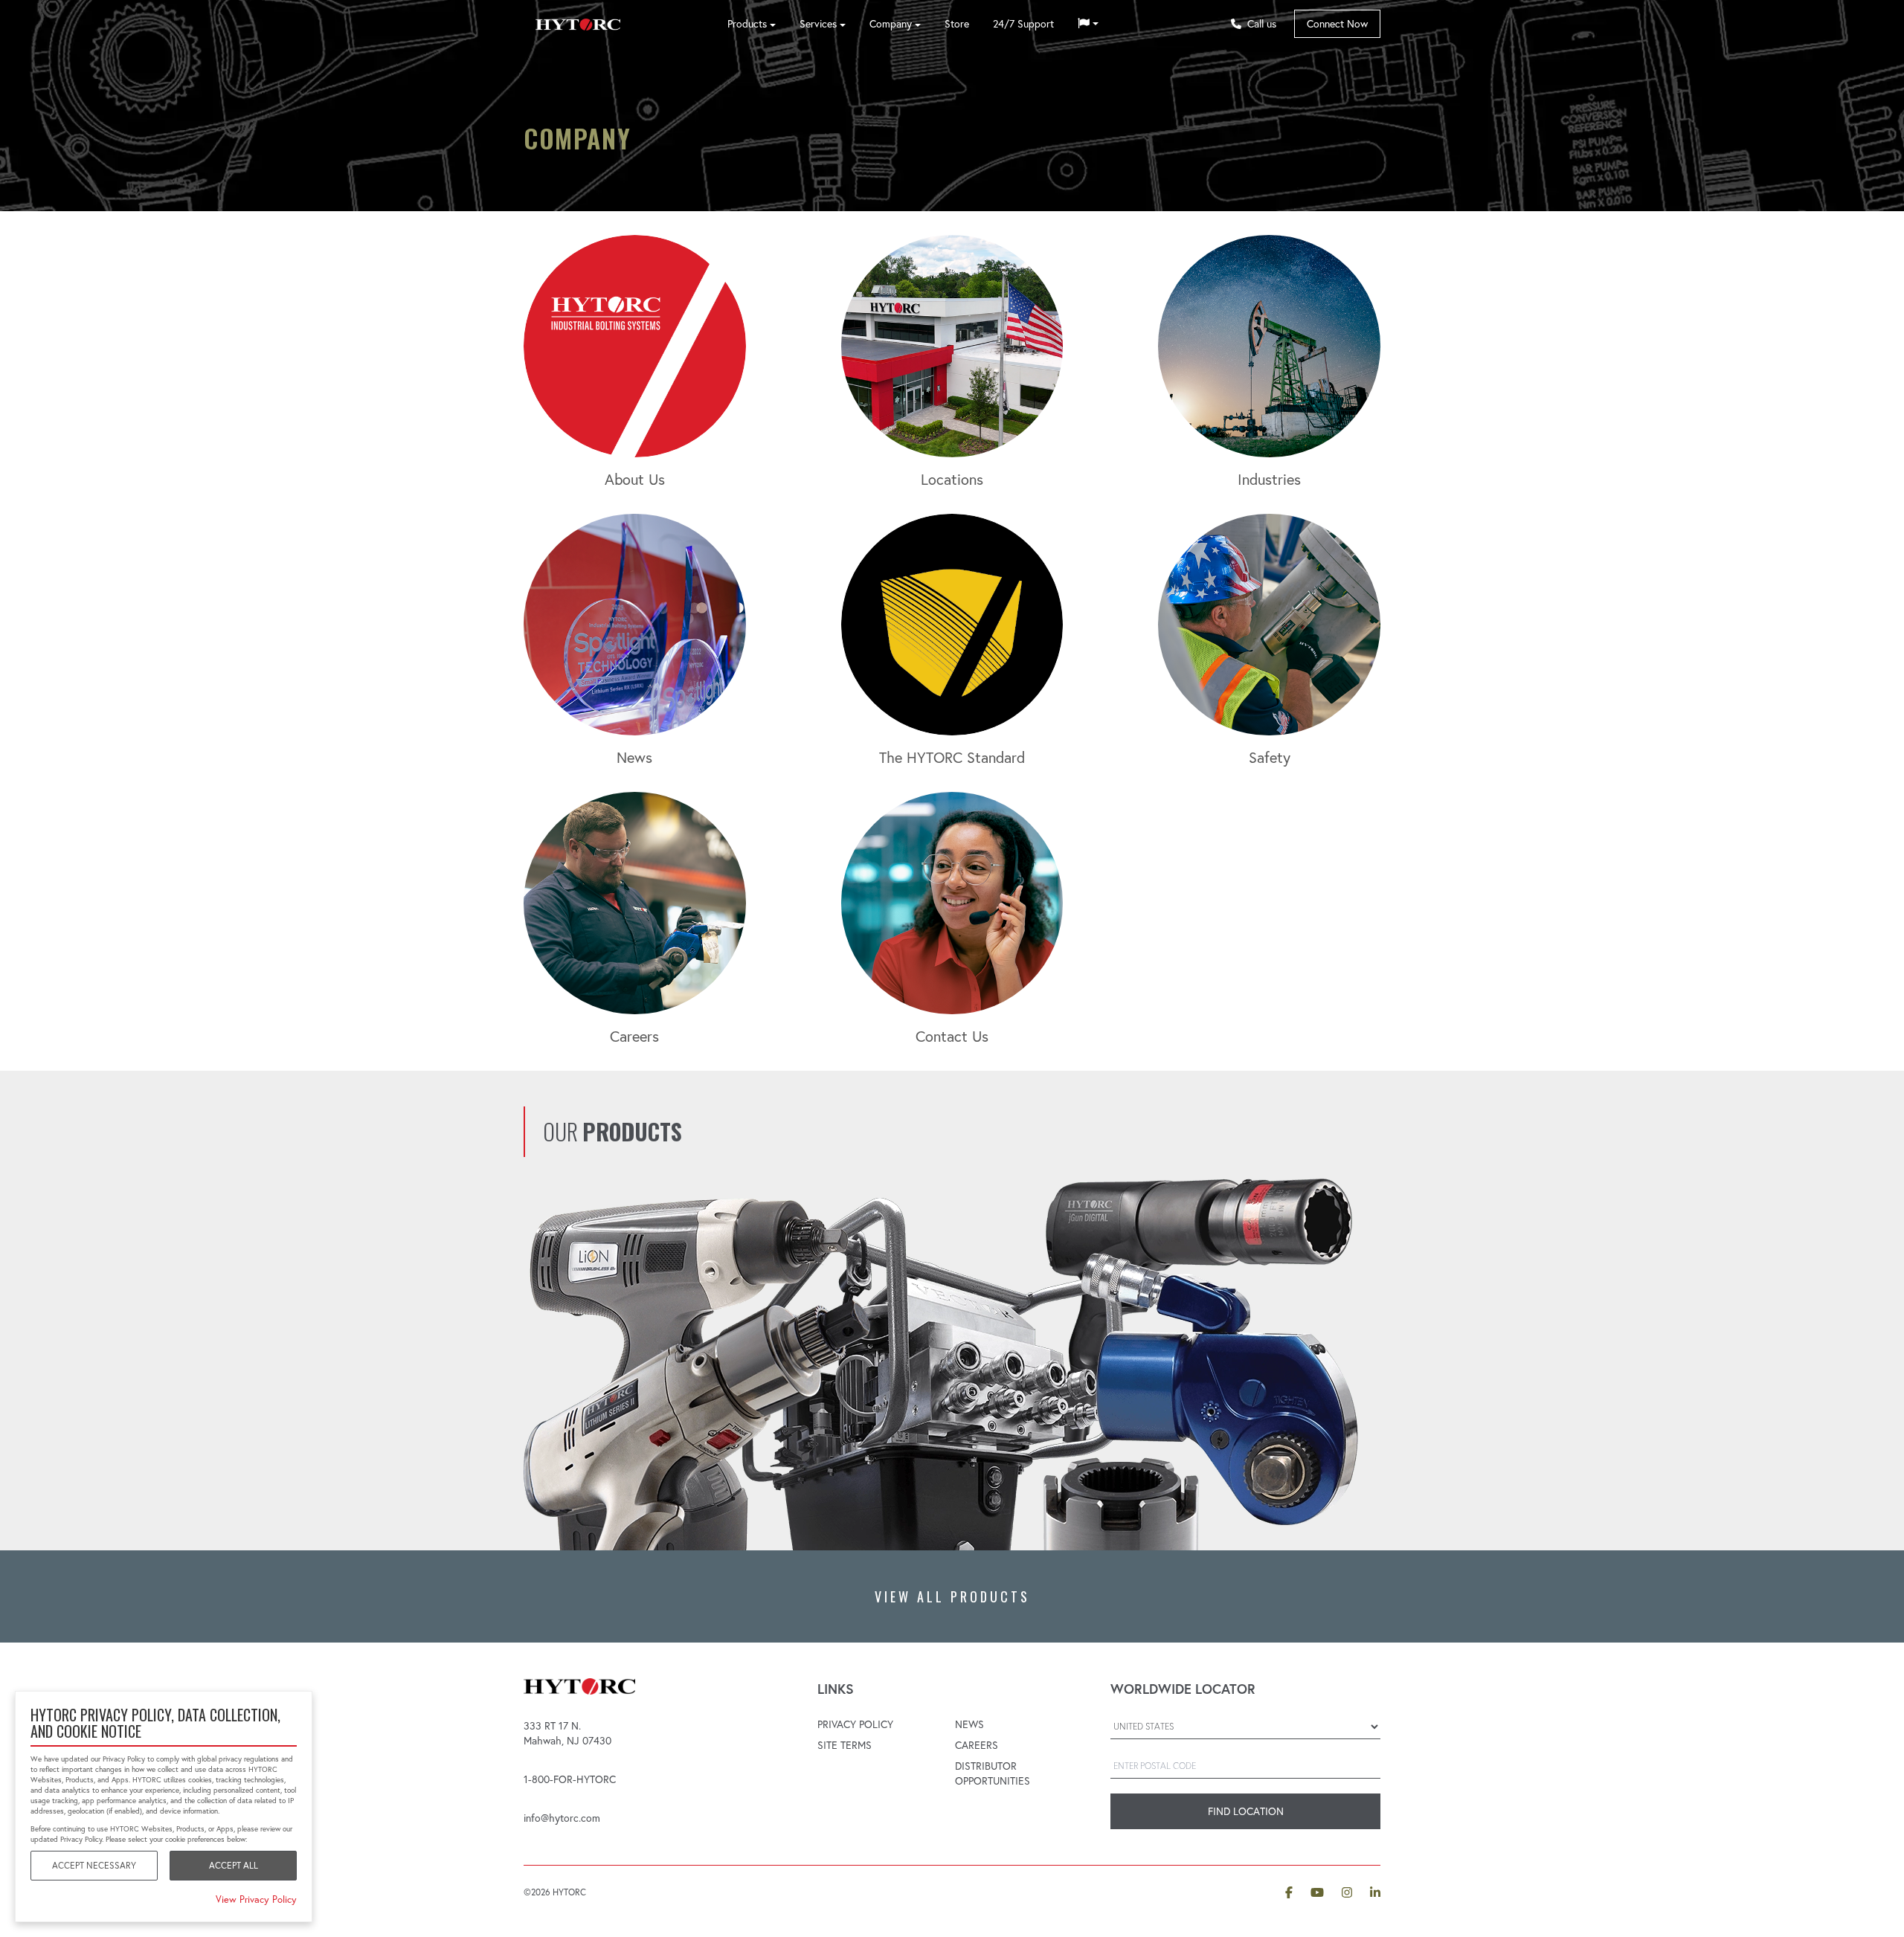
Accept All (234, 1865)
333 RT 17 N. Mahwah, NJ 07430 (567, 1733)
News (969, 1724)
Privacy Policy (855, 1724)
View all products (952, 1596)
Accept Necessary (94, 1865)
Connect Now (1337, 24)
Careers (977, 1745)
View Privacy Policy (256, 1899)
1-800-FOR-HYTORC (570, 1779)
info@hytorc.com (562, 1818)
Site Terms (845, 1745)
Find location (1246, 1811)
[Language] (1088, 24)
